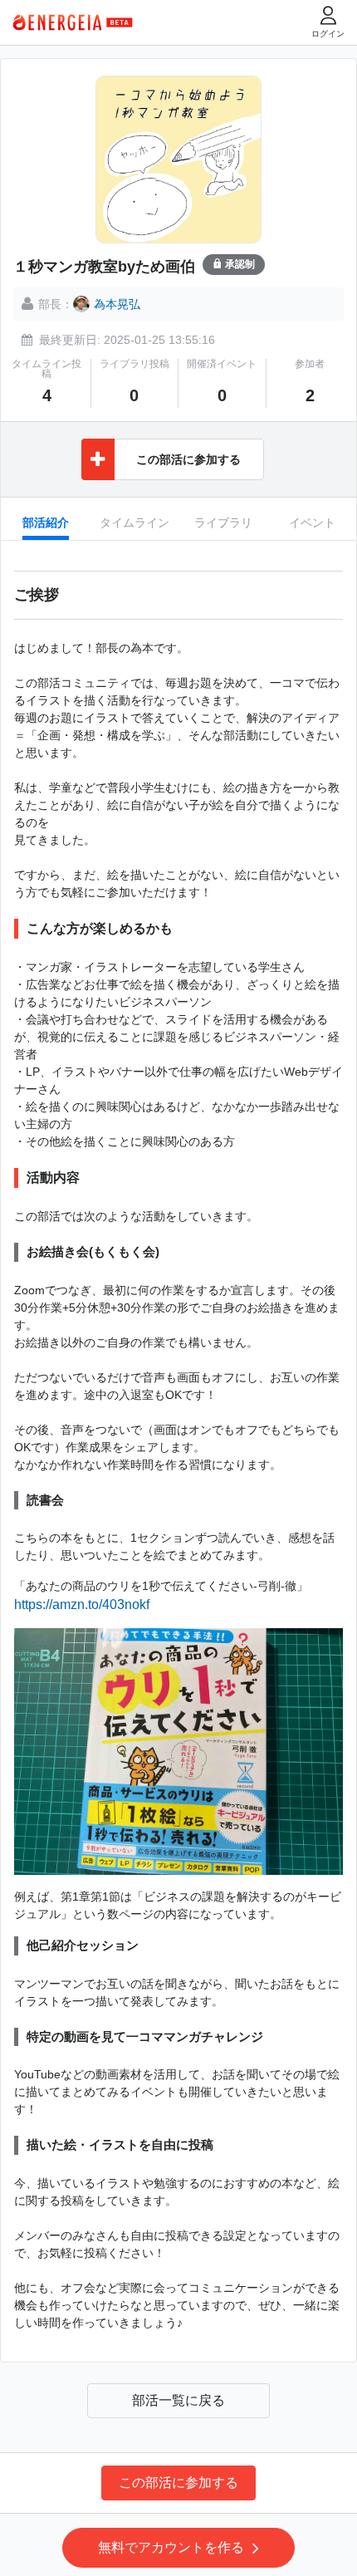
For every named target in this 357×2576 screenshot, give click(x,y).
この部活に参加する (178, 2483)
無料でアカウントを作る (171, 2547)
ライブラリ (223, 523)
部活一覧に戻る (178, 2400)
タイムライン (134, 523)
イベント (312, 523)
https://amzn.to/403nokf (82, 1604)
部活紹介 (46, 523)
